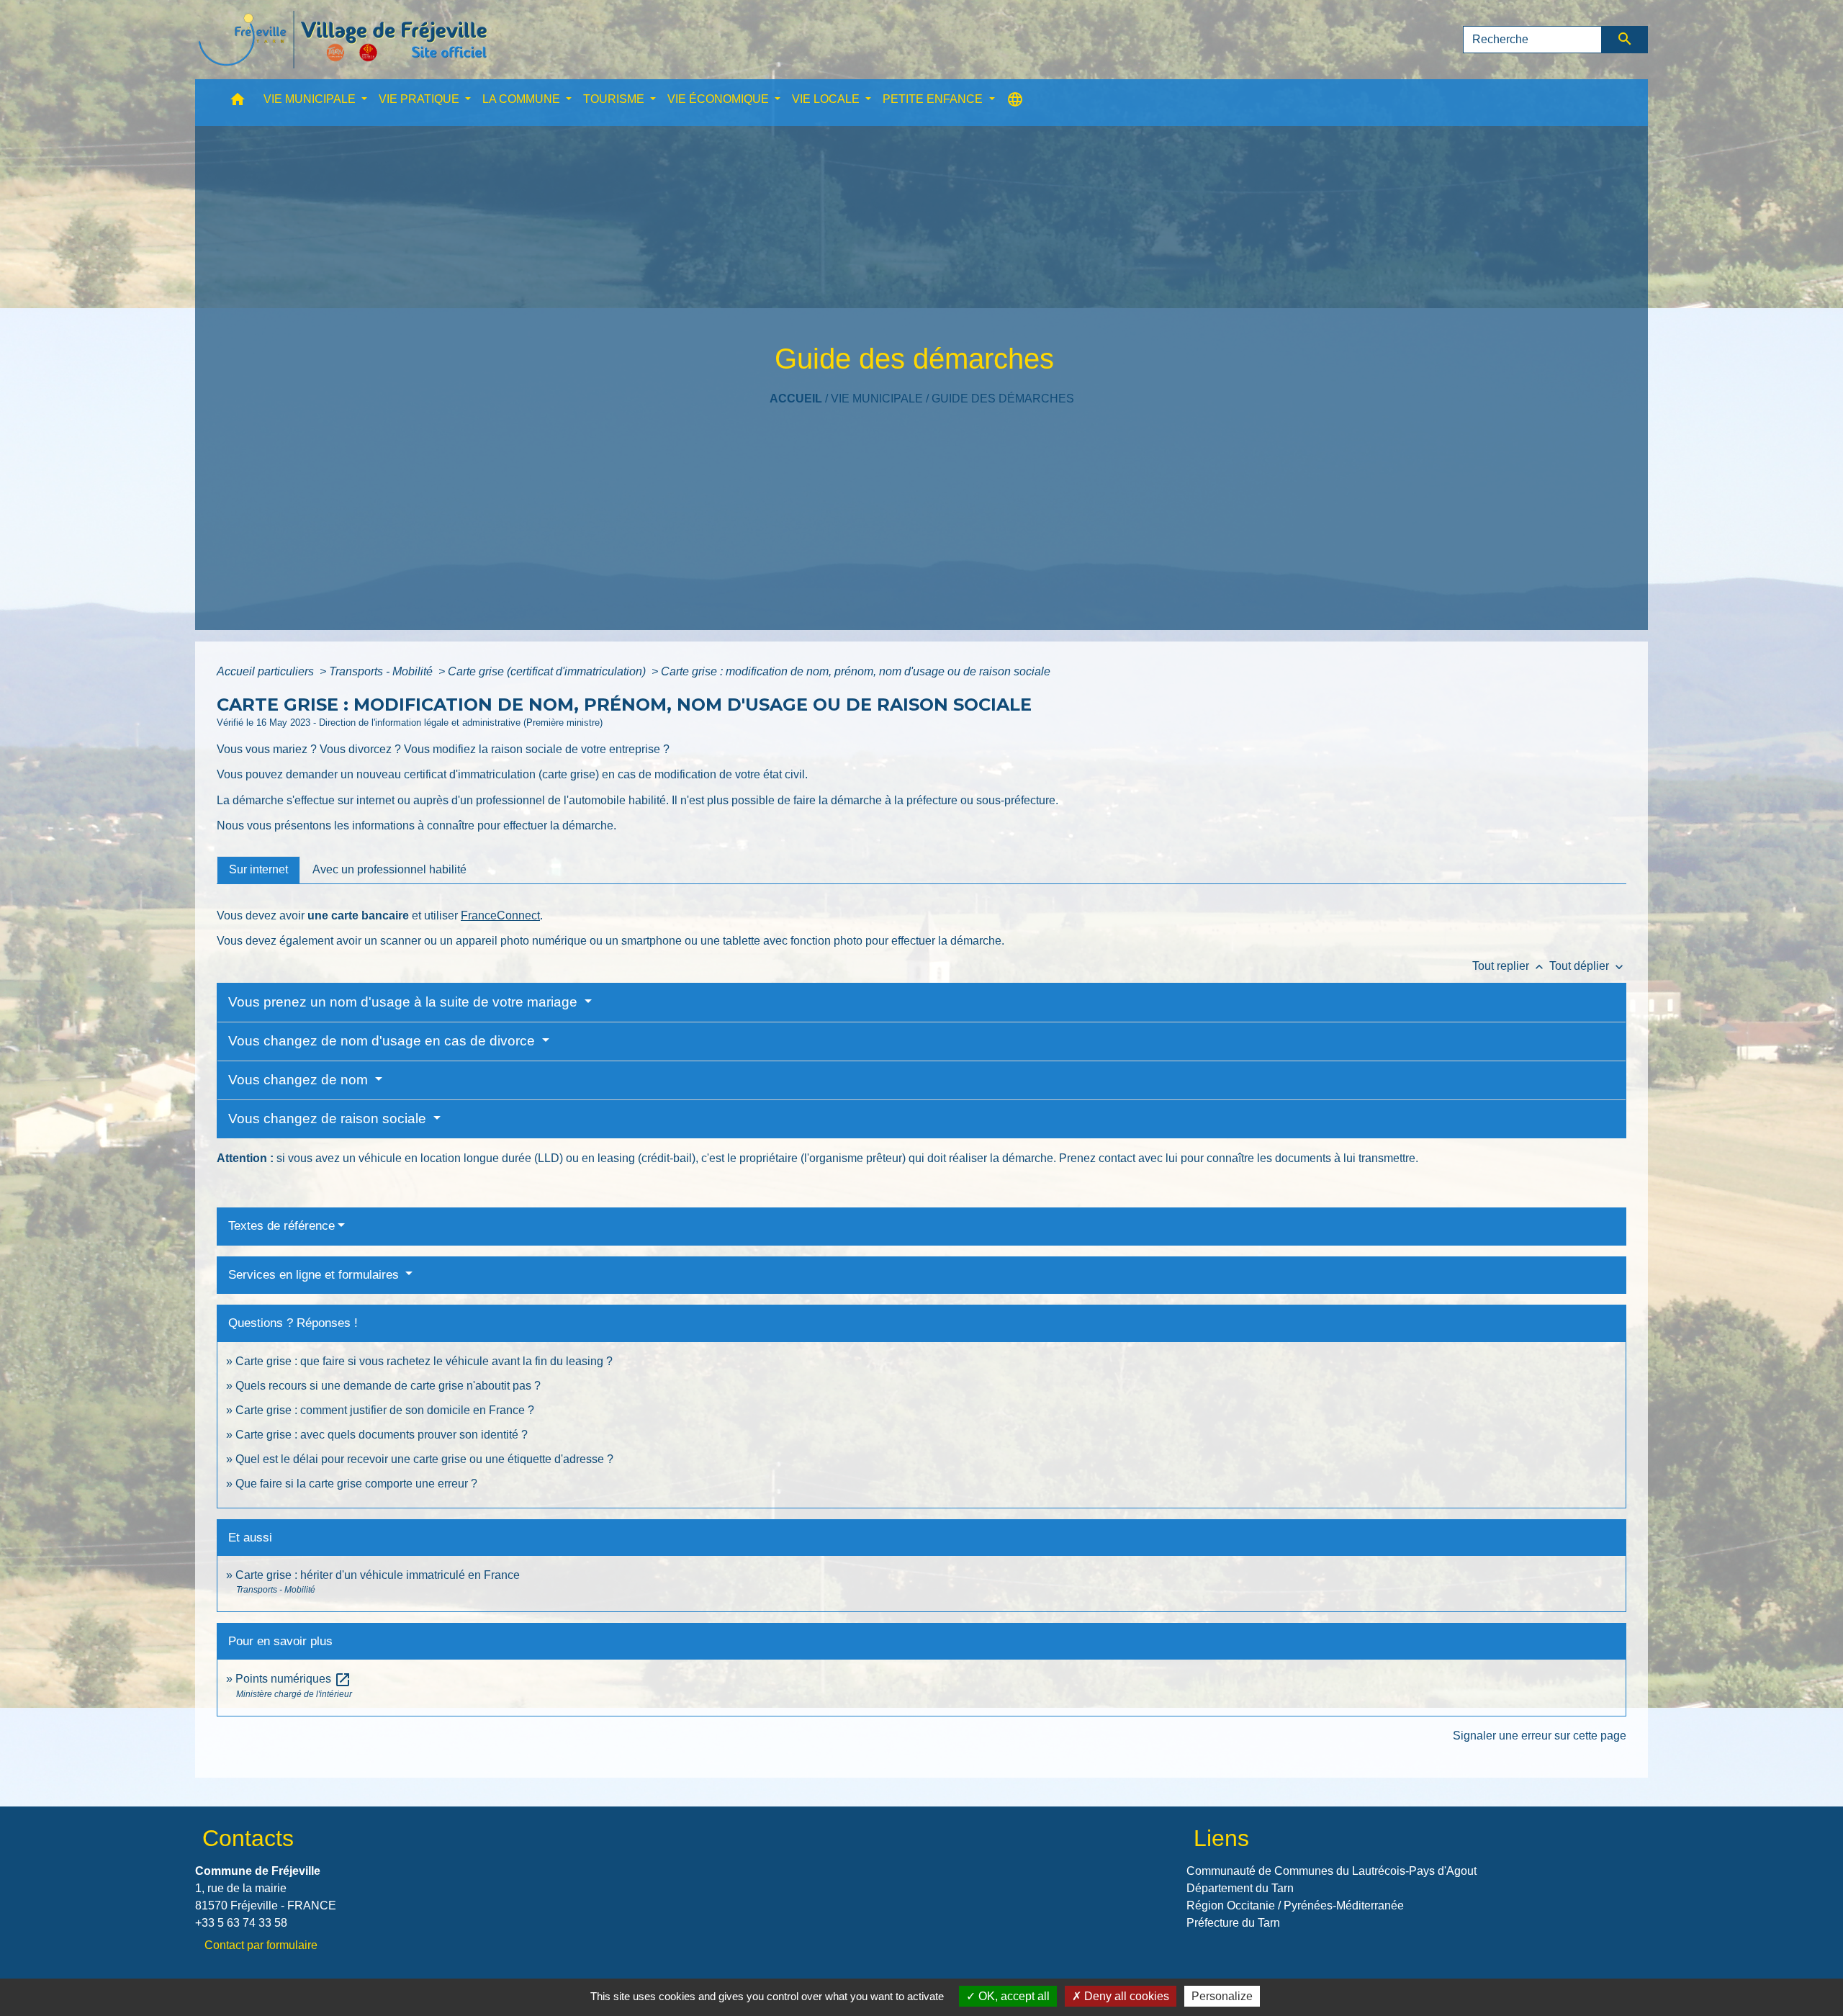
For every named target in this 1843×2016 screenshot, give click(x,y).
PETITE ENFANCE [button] (934, 99)
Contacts (248, 1838)
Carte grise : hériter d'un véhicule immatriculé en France (378, 1575)
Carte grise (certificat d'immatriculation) (548, 671)
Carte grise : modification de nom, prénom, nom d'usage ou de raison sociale (856, 671)
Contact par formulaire (261, 1945)
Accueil (796, 399)
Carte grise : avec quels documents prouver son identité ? (383, 1435)
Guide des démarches (1003, 399)
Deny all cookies (1125, 1996)
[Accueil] (343, 40)
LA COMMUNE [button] (523, 99)
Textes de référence (281, 1226)
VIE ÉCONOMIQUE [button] (720, 99)
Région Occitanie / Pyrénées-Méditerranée (1295, 1905)
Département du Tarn (1240, 1888)
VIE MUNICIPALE (877, 399)
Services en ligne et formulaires (315, 1275)
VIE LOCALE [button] (827, 99)
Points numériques (293, 1679)
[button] (238, 103)
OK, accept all (1013, 1996)
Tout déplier (1588, 966)
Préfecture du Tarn (1233, 1923)
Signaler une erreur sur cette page (1540, 1736)
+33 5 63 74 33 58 (241, 1923)
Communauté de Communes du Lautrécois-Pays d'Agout (1331, 1871)
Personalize (1222, 1996)
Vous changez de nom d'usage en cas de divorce (383, 1041)
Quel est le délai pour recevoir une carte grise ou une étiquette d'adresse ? (424, 1459)
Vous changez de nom (300, 1080)
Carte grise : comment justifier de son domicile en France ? (385, 1410)
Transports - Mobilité (382, 671)
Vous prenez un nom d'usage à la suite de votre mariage (405, 1002)
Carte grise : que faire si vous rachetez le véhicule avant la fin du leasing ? (424, 1361)
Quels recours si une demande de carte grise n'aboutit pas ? (388, 1386)
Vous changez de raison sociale (329, 1119)
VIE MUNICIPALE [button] (311, 99)
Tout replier (1509, 966)
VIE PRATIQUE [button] (420, 99)
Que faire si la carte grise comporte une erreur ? (356, 1484)
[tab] (258, 870)
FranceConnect (500, 915)
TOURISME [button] (615, 99)
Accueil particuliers (267, 671)
